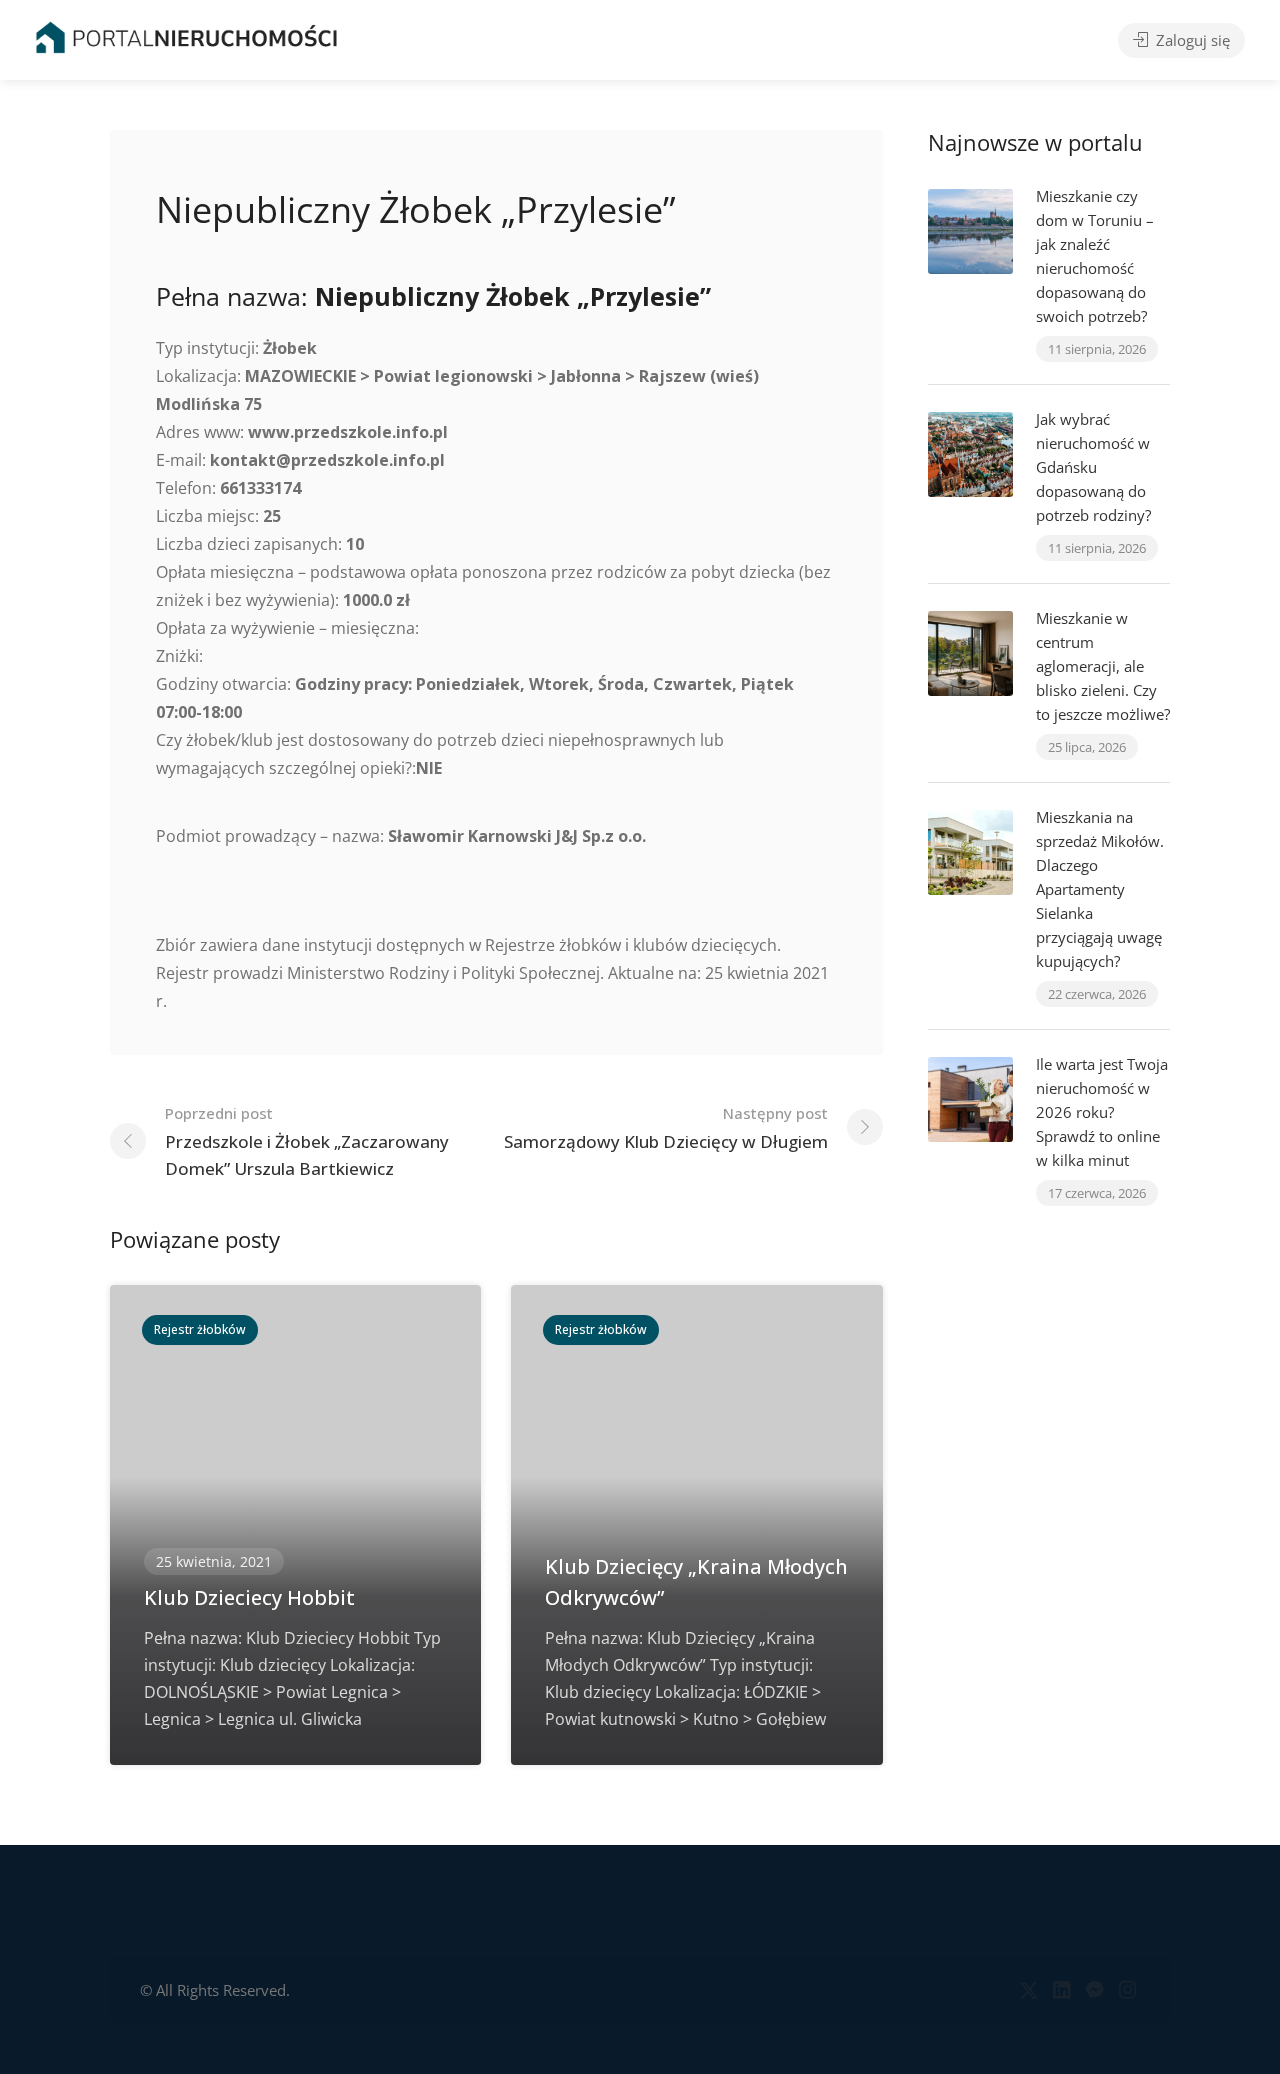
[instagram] (1127, 1990)
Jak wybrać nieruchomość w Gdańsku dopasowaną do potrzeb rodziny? (1093, 467)
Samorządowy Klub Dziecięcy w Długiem (666, 1128)
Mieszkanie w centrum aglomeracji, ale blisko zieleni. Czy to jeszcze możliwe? (1103, 666)
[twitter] (1028, 1990)
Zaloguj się (1191, 40)
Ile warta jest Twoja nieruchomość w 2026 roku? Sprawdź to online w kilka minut (1102, 1112)
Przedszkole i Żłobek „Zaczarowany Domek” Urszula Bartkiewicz (307, 1141)
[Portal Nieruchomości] (186, 37)
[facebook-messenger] (1094, 1990)
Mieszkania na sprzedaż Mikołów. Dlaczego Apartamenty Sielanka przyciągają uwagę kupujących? (1100, 889)
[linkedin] (1061, 1990)
